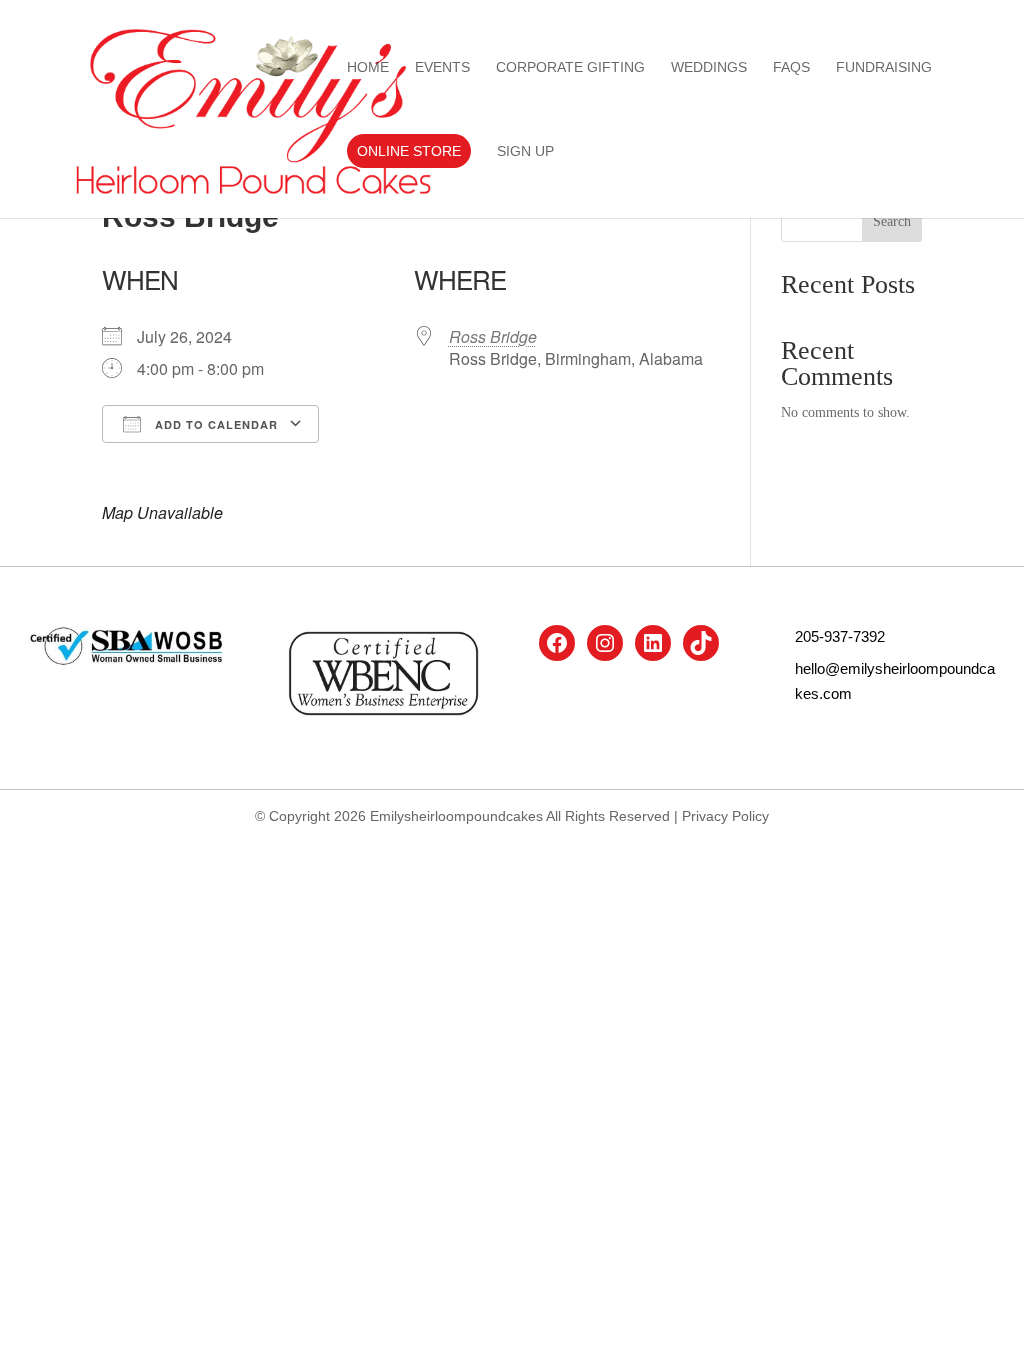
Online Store (409, 151)
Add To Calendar (214, 424)
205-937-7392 (840, 636)
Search (892, 221)
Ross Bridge (493, 336)
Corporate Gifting (570, 67)
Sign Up (525, 151)
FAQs (791, 67)
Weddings (709, 67)
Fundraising (884, 67)
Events (442, 67)
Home (368, 67)
